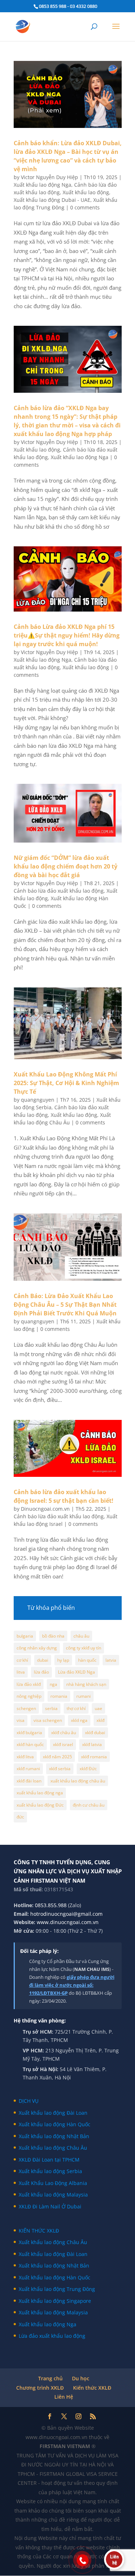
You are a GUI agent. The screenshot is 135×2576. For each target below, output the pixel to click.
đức (20, 1817)
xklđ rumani (28, 1769)
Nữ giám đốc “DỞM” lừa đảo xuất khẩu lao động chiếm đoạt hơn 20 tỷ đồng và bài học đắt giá (66, 866)
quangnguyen (38, 1100)
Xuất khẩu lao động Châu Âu (53, 2148)
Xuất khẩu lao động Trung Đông (57, 2289)
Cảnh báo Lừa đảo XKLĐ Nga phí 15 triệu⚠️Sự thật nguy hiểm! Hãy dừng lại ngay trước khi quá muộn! (67, 635)
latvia (111, 1660)
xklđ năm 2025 (57, 1757)
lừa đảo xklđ (29, 1684)
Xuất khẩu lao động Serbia (50, 2171)
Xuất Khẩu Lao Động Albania (53, 2183)
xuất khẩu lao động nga (40, 1793)
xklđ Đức (88, 1769)
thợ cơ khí (76, 1708)
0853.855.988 (51, 1905)
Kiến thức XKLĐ (92, 2388)
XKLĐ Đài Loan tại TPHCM (49, 2160)
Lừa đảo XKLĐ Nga (76, 1672)
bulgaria (25, 1636)
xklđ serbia (60, 1769)
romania (59, 1696)
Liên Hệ (64, 2397)
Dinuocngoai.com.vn (45, 1509)
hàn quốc (87, 1660)
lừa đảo (41, 1672)
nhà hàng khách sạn (86, 1684)
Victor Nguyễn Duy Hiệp (49, 177)
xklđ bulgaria (29, 1733)
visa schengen (48, 1720)
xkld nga (79, 1720)
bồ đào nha (53, 1636)
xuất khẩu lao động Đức (40, 1805)
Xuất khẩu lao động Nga (42, 185)
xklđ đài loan (29, 1781)
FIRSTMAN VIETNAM (66, 2446)
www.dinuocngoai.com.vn (68, 1922)
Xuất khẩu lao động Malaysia (53, 2195)
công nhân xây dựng (37, 1648)
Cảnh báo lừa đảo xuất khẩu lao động (59, 891)
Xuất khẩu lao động (86, 192)
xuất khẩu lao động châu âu (78, 1781)
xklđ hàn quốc (30, 1744)
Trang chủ (50, 2378)
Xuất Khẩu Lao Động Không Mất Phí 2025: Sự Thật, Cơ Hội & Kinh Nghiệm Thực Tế (66, 1083)
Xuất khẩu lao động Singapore (55, 2301)
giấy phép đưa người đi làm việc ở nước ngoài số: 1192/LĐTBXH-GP (72, 1985)
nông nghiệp (29, 1696)
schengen (26, 1708)
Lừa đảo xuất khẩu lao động (52, 2336)
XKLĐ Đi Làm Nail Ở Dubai (50, 2206)
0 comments (85, 207)
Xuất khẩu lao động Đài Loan (53, 2113)
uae (98, 1708)
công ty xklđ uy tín (84, 1648)
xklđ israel (63, 1744)
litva (21, 1672)
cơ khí (22, 1660)
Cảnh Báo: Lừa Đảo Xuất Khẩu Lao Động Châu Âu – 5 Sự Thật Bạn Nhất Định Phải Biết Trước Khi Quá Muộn (65, 1305)
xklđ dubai (95, 1733)
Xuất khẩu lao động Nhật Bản (54, 2136)
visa (21, 1720)
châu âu (81, 1636)
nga (53, 1684)
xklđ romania (94, 1757)
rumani (84, 1696)
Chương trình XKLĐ (40, 2388)
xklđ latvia (92, 1744)
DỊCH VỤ (29, 2101)
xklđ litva (25, 1757)
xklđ (100, 1720)
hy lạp (63, 1660)
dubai (43, 1660)
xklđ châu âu (64, 1733)
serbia (51, 1708)
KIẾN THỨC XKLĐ (39, 2231)
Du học (81, 2378)
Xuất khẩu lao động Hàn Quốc (55, 2124)
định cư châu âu (89, 1805)
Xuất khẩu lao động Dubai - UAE (52, 200)
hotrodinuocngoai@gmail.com (66, 1914)
